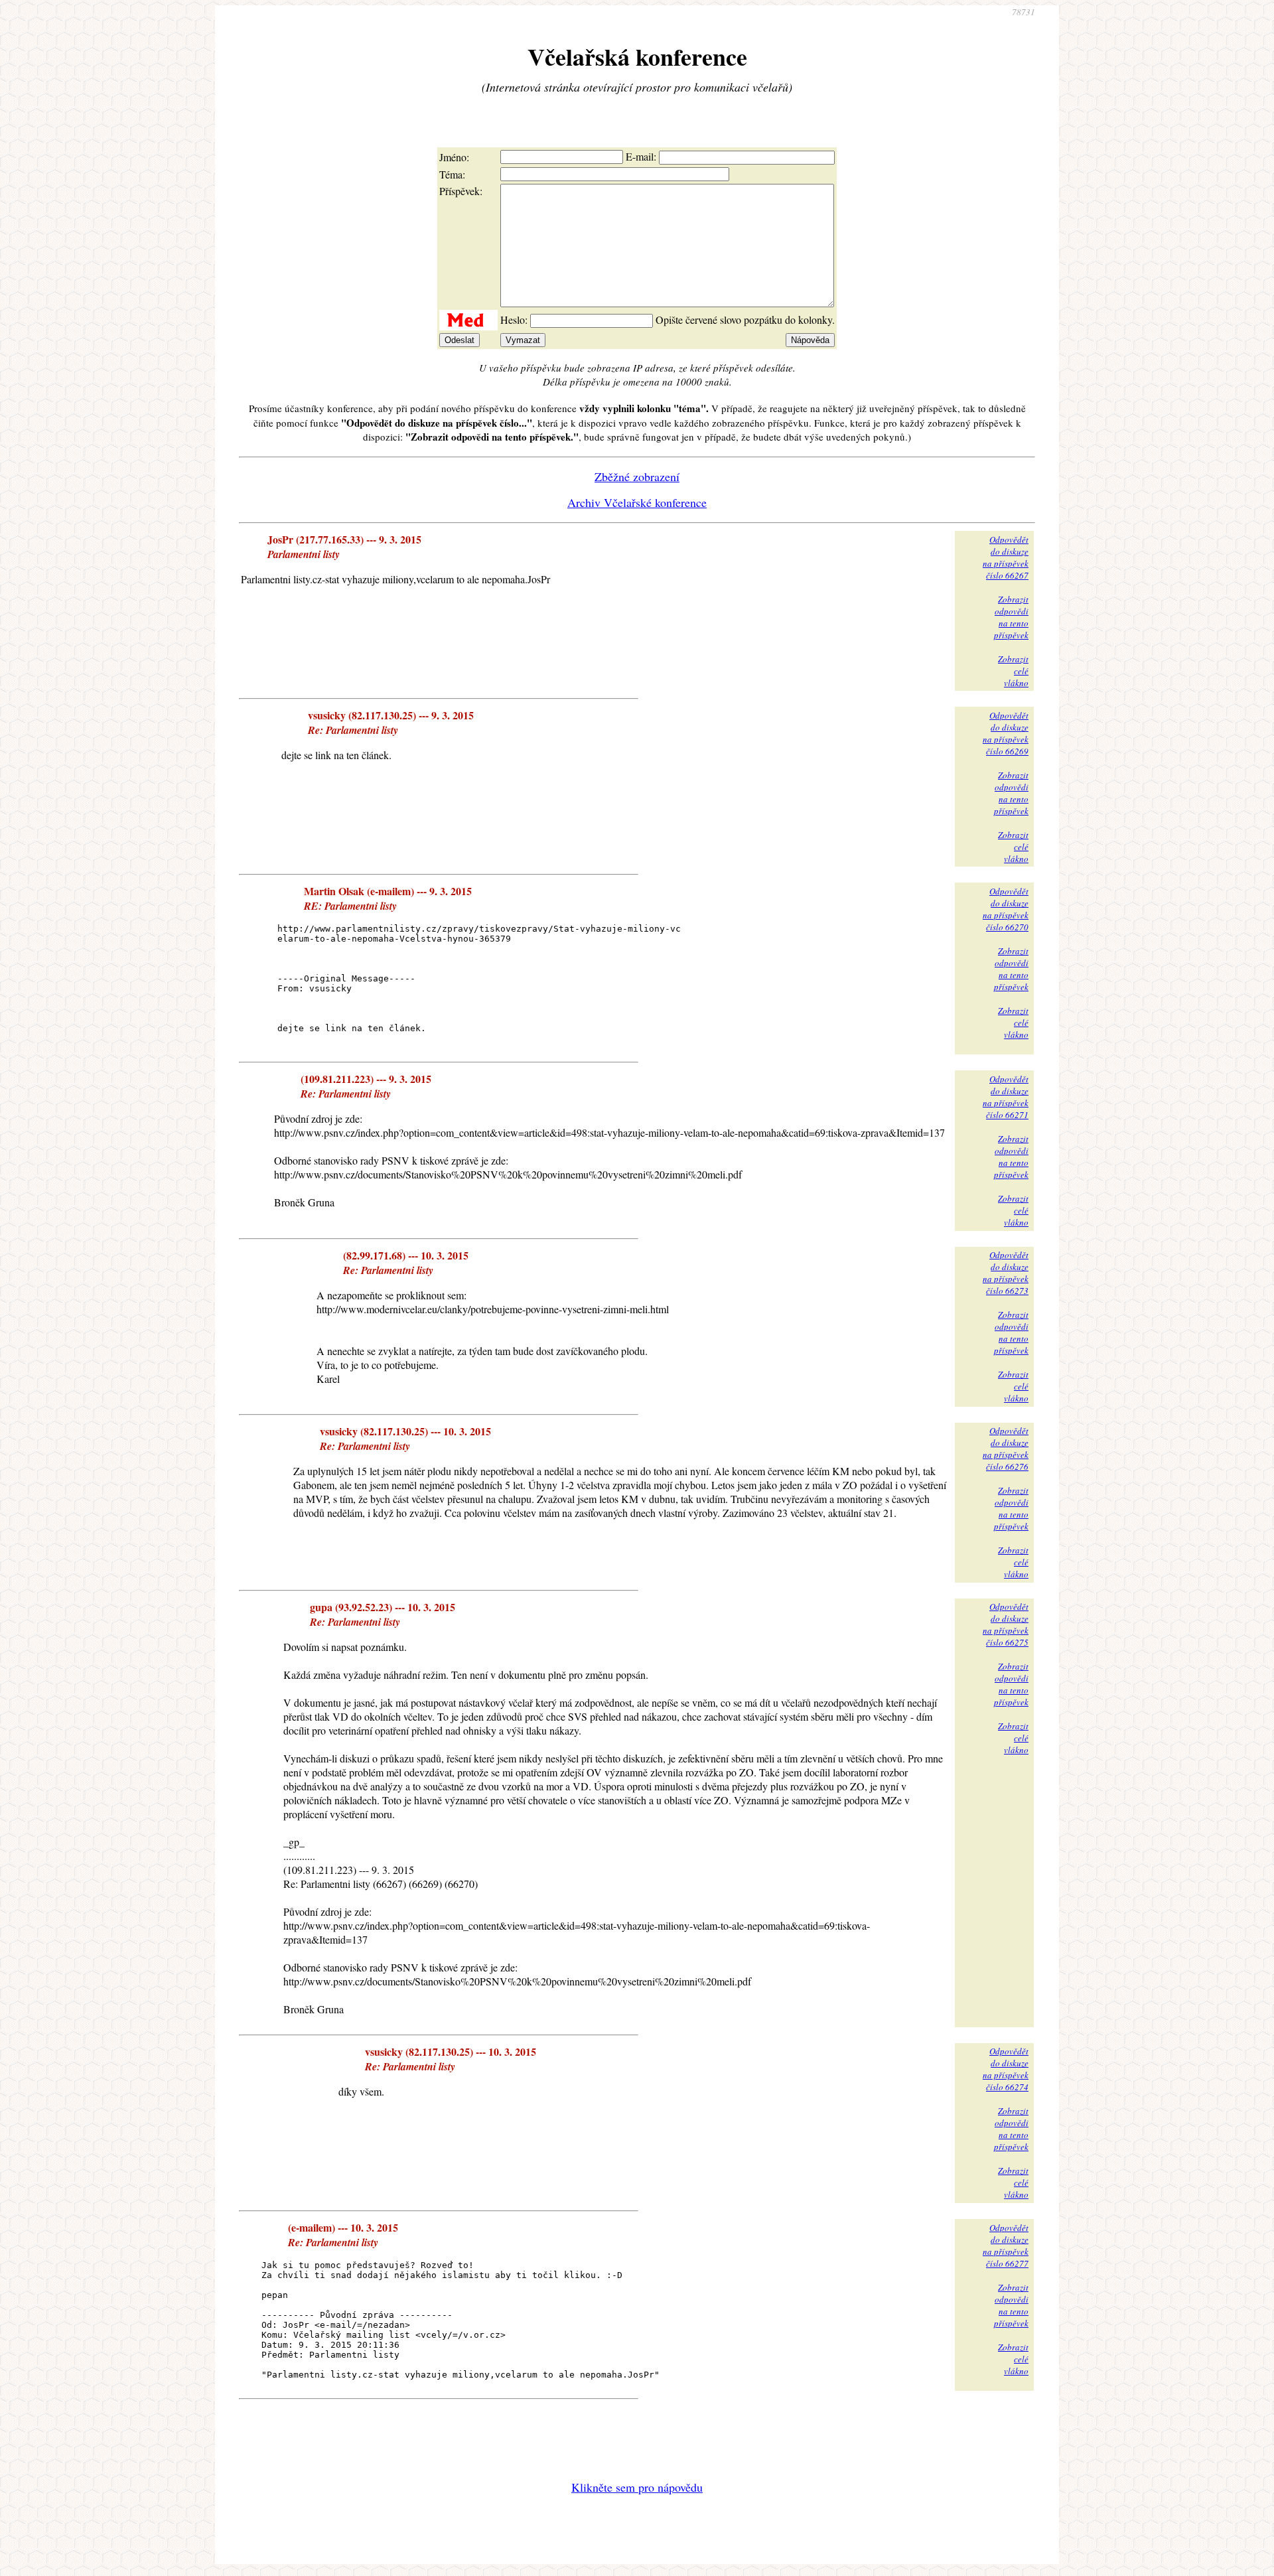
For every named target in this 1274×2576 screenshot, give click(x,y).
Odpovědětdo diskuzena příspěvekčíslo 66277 (1006, 2246)
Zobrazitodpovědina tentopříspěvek (1011, 617)
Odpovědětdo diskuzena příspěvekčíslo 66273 (1006, 1273)
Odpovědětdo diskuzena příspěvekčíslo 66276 (1006, 1449)
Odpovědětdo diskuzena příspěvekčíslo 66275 (1006, 1624)
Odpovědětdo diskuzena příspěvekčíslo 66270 (1006, 909)
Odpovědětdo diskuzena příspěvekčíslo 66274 (1006, 2069)
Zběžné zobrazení (637, 476)
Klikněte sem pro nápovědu (637, 2487)
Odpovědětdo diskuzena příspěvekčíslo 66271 (1006, 1097)
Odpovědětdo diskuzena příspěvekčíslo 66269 (1006, 733)
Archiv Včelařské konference (637, 502)
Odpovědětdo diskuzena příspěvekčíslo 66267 (1006, 557)
